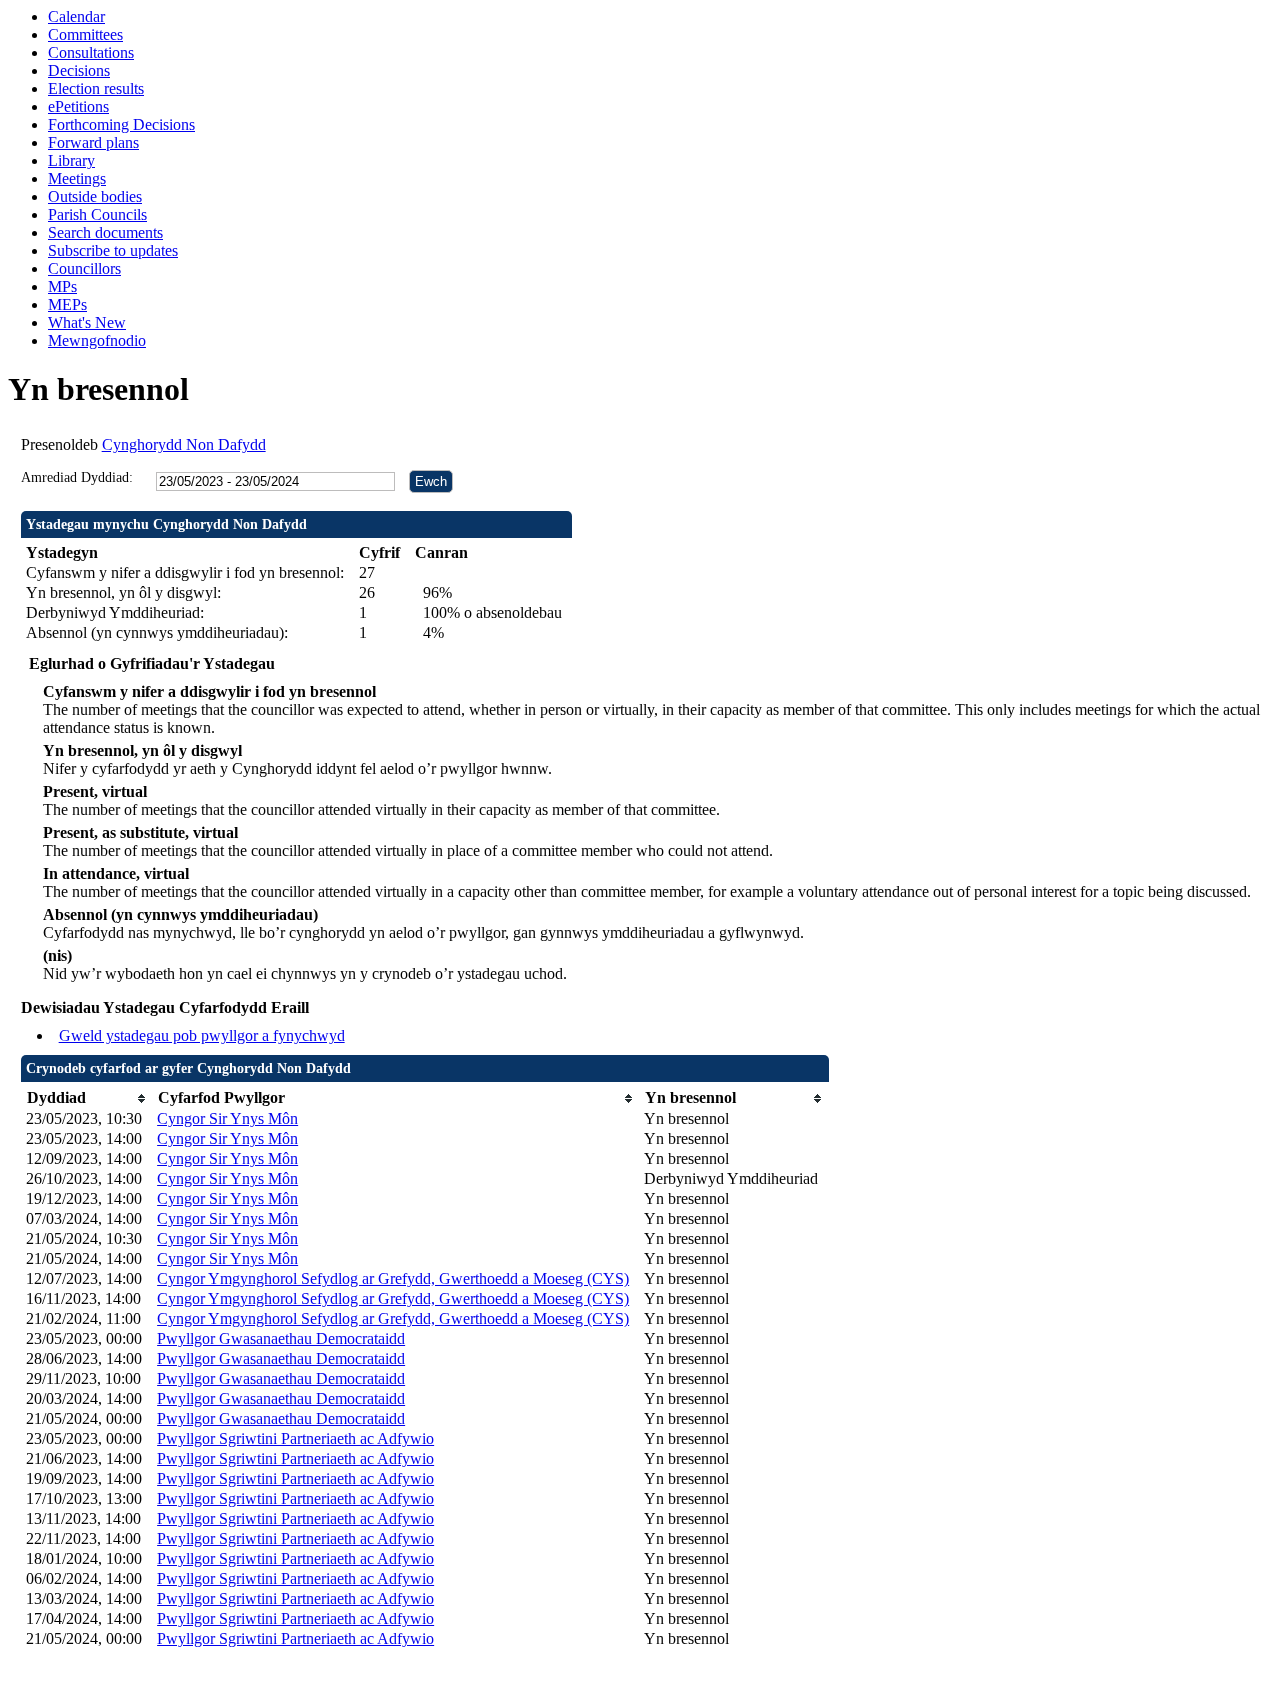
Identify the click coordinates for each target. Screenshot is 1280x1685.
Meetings (77, 178)
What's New (87, 322)
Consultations (91, 52)
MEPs (67, 304)
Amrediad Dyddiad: (77, 477)
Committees (85, 34)
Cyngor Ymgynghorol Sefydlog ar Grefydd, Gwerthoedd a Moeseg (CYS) (393, 1278)
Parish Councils (97, 214)
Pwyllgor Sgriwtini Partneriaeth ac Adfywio (295, 1438)
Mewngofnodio (97, 340)
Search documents (105, 232)
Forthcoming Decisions (121, 124)
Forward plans (93, 142)
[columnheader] (86, 1098)
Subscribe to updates (113, 250)
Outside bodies (95, 196)
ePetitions (78, 106)
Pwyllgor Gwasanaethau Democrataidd (281, 1338)
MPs (62, 286)
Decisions (79, 70)
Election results (96, 88)
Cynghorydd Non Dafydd (184, 444)
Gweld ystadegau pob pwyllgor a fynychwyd (202, 1035)
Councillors (84, 268)
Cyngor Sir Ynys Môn (227, 1118)
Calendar (76, 16)
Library (71, 160)
